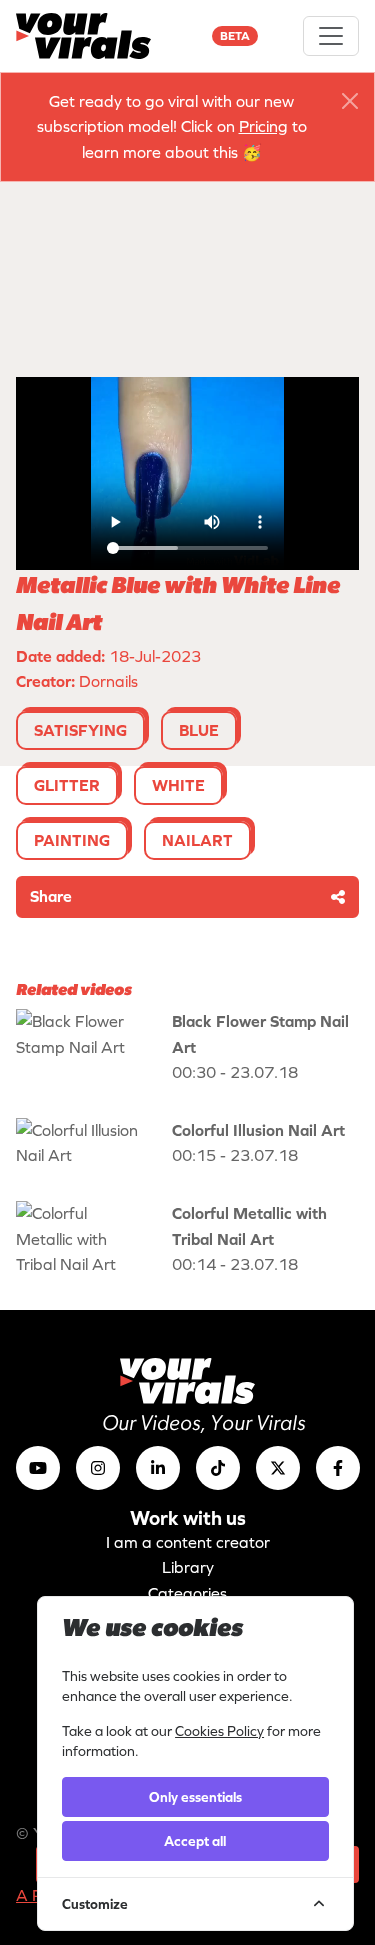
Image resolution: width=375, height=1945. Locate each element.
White (178, 785)
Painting (72, 840)
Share (51, 896)
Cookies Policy (219, 1731)
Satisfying (80, 730)
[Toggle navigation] (331, 36)
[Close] (350, 101)
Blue (199, 730)
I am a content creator (188, 1542)
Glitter (67, 785)
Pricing (263, 126)
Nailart (197, 840)
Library (188, 1567)
